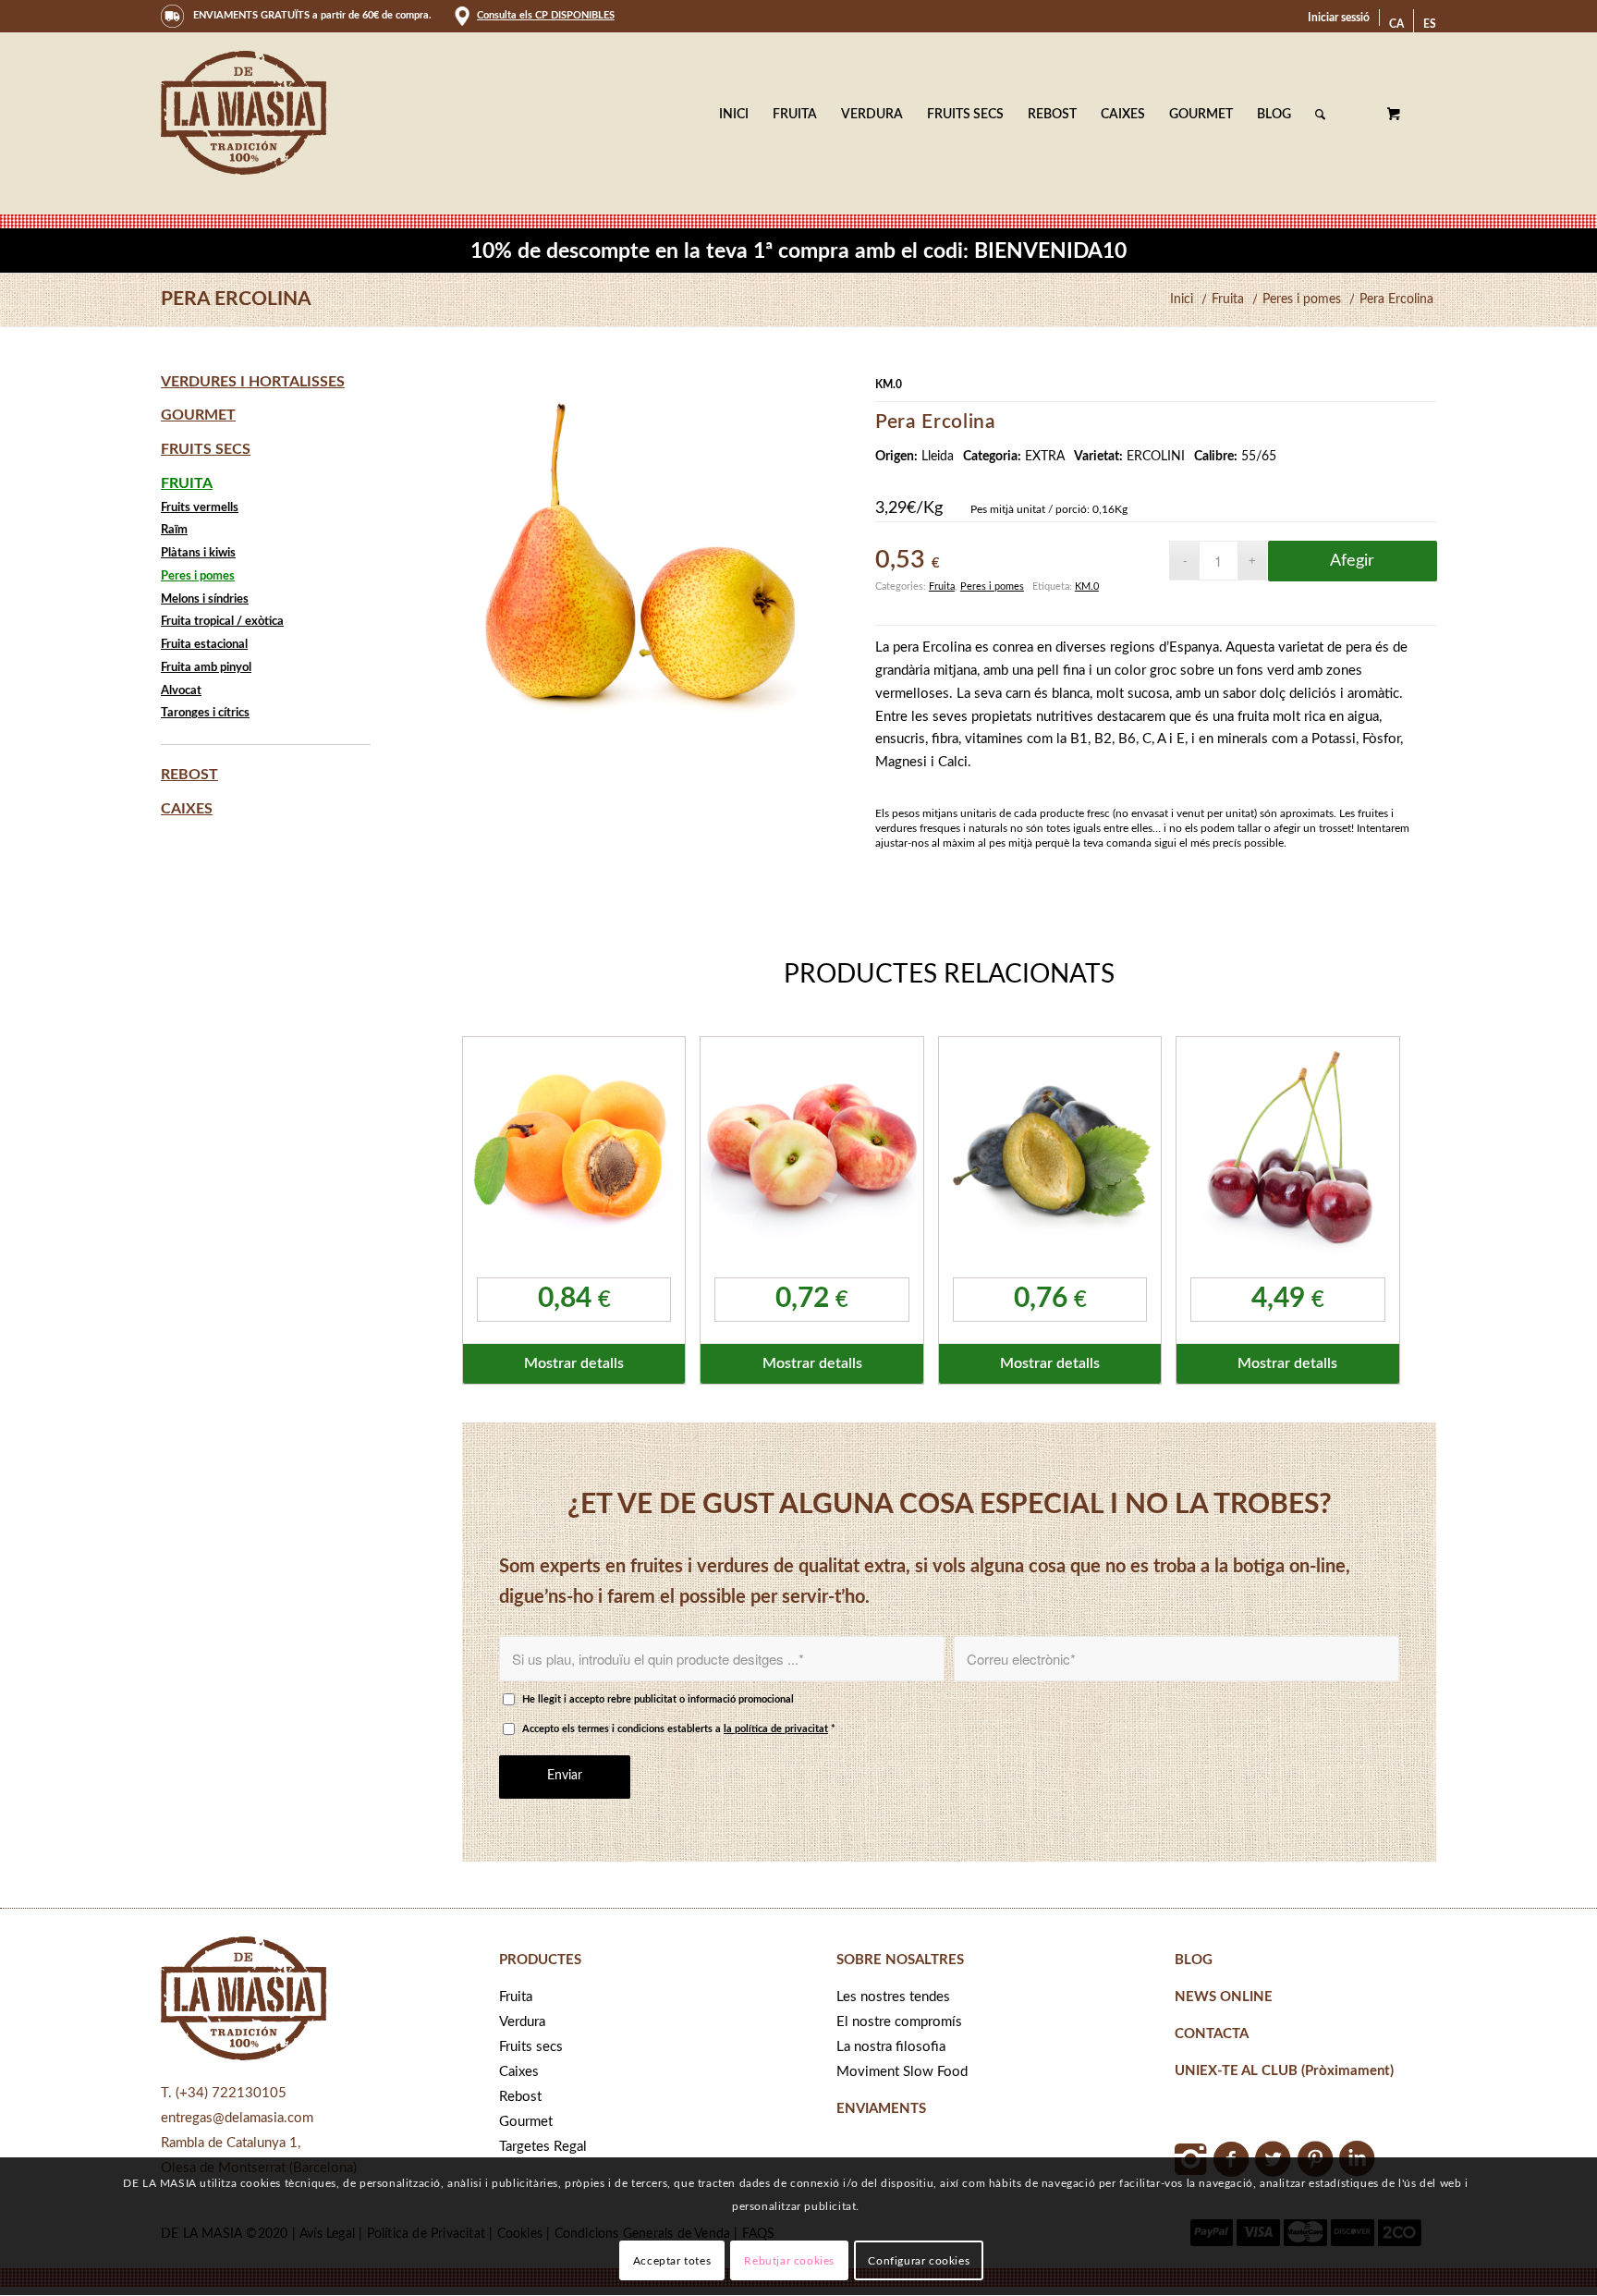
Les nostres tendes (893, 1997)
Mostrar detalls (574, 1363)
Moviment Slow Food (902, 2072)
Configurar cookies (919, 2261)
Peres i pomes (992, 586)
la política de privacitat (776, 1729)
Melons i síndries (205, 599)
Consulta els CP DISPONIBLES (546, 15)
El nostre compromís (899, 2022)
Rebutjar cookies (789, 2261)
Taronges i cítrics (205, 713)
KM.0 (1087, 586)
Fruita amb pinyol (206, 668)
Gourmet (198, 415)
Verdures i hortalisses (253, 382)
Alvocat (181, 691)
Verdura (522, 2022)
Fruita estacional (204, 645)
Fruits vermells (200, 508)
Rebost (189, 775)
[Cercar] (1320, 115)
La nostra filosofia (891, 2047)
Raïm (174, 530)
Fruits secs (206, 449)
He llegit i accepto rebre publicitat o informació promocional (658, 1699)
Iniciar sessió (1339, 18)
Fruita (942, 586)
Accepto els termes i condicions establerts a (679, 1729)
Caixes (187, 809)
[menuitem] (1339, 18)
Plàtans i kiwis (198, 553)
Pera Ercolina (236, 299)
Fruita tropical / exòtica (222, 622)
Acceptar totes (672, 2261)
